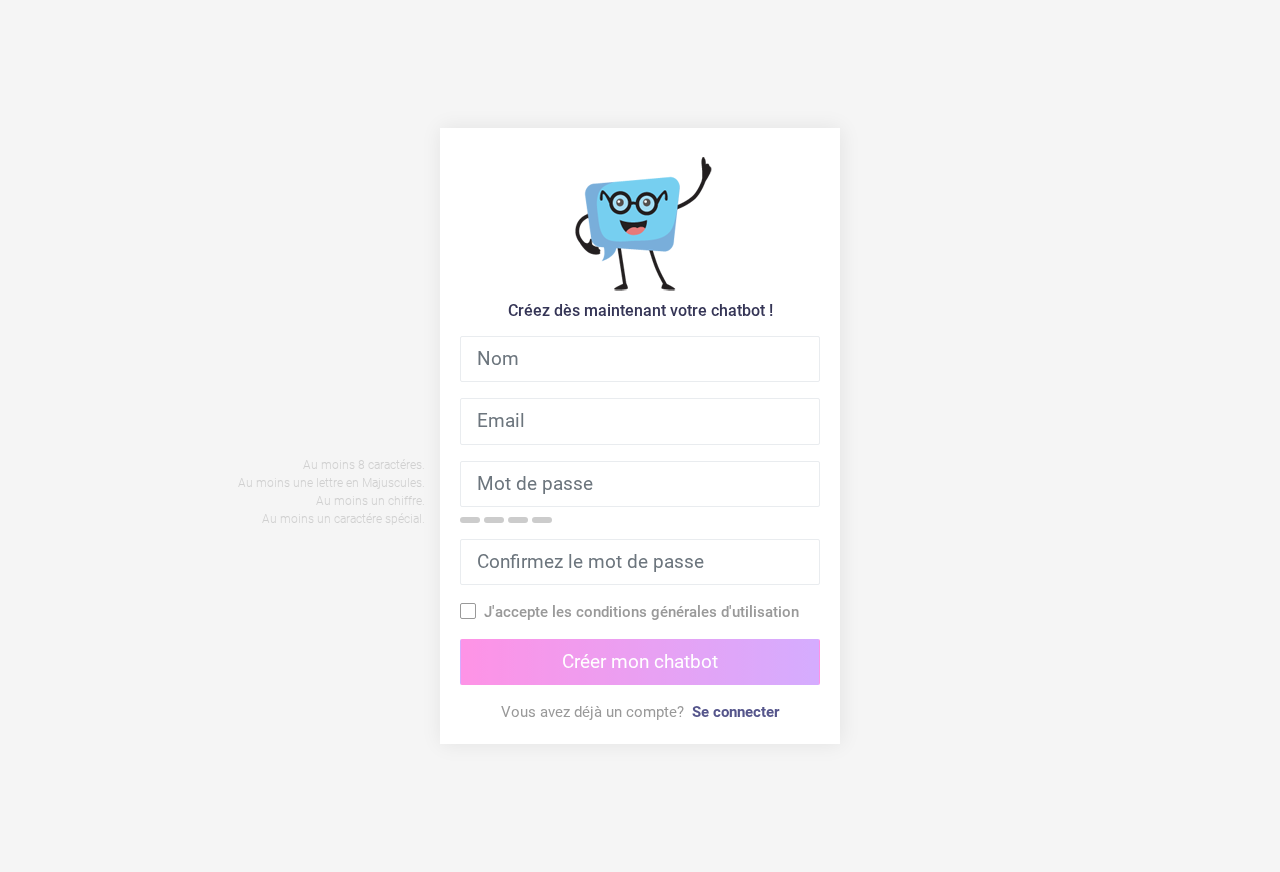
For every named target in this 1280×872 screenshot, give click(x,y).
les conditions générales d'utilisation (675, 612)
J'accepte (641, 612)
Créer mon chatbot (640, 662)
